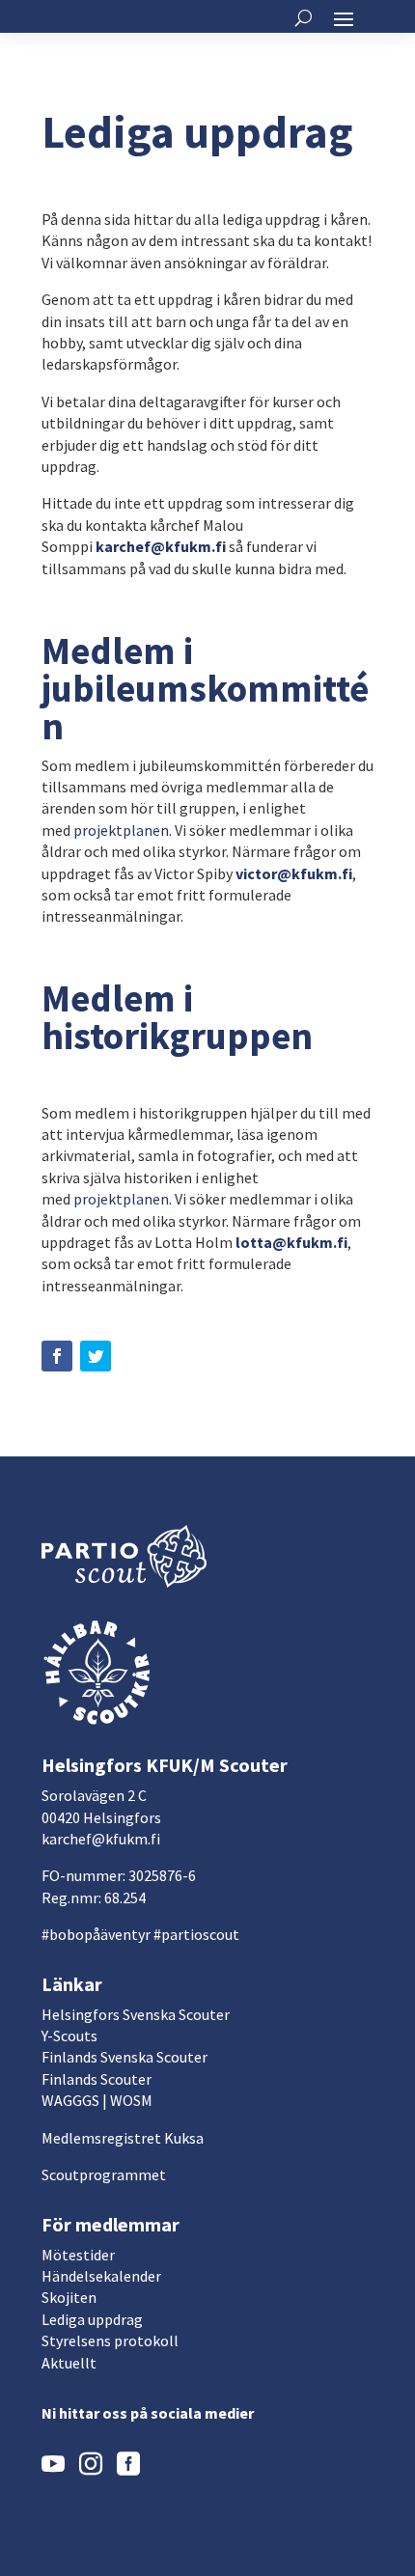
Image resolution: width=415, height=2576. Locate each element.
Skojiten (69, 2297)
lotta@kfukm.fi (291, 1242)
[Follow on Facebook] (57, 1356)
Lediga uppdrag (92, 2319)
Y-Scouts (69, 2036)
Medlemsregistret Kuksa (123, 2138)
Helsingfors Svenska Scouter (136, 2014)
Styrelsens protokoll (110, 2341)
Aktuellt (69, 2363)
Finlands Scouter (97, 2079)
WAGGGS (70, 2100)
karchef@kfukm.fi (101, 1839)
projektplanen (121, 830)
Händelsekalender (101, 2276)
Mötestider (78, 2255)
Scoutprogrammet (104, 2174)
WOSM (131, 2100)
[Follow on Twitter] (96, 1356)
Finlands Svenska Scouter (124, 2057)
